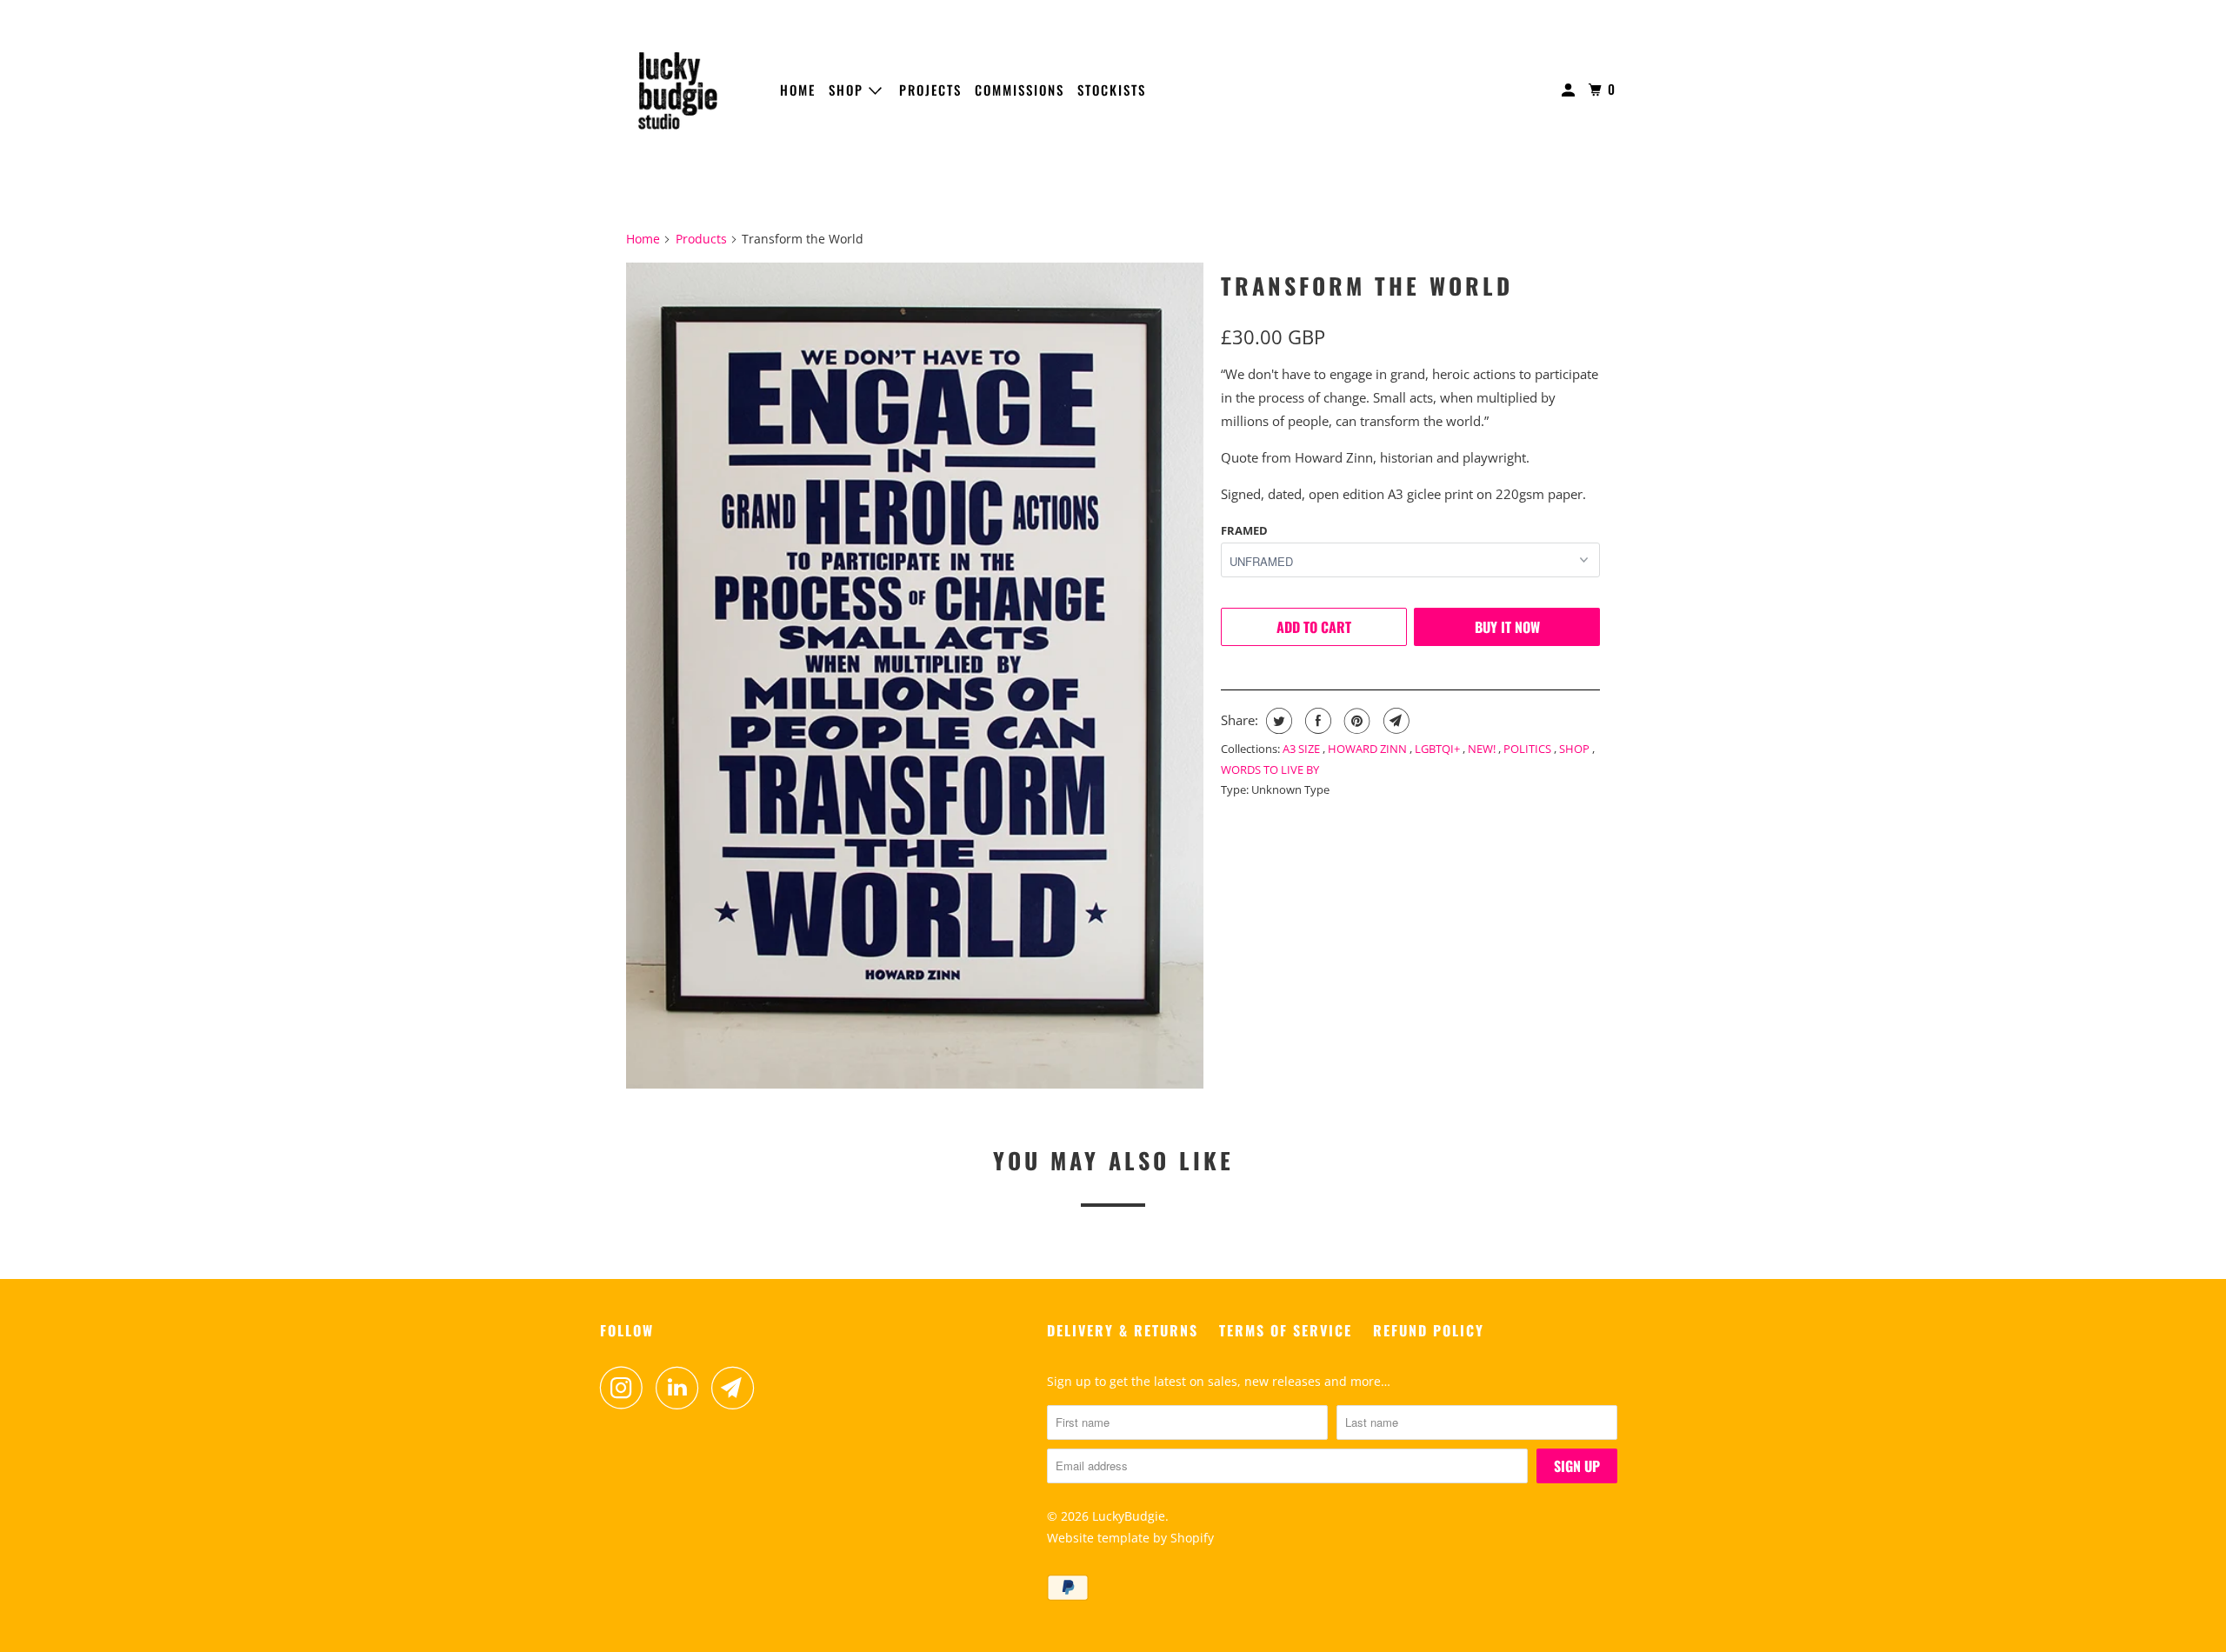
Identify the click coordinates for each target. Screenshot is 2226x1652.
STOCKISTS (1112, 90)
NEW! (1483, 749)
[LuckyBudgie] (678, 90)
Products (701, 239)
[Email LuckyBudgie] (737, 1388)
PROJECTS (930, 90)
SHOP (849, 90)
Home (643, 239)
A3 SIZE (1303, 749)
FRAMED (1244, 530)
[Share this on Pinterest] (1355, 721)
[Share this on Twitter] (1277, 721)
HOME (798, 90)
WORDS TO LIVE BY (1270, 769)
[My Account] (1570, 90)
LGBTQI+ (1439, 749)
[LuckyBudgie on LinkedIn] (682, 1388)
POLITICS (1529, 749)
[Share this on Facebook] (1316, 721)
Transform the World (1367, 286)
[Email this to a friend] (1394, 721)
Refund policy (1429, 1330)
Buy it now (1507, 627)
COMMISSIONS (1020, 90)
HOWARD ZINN (1369, 749)
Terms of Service (1286, 1330)
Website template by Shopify (1130, 1538)
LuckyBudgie (1129, 1516)
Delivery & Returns (1123, 1330)
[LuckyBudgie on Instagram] (626, 1388)
